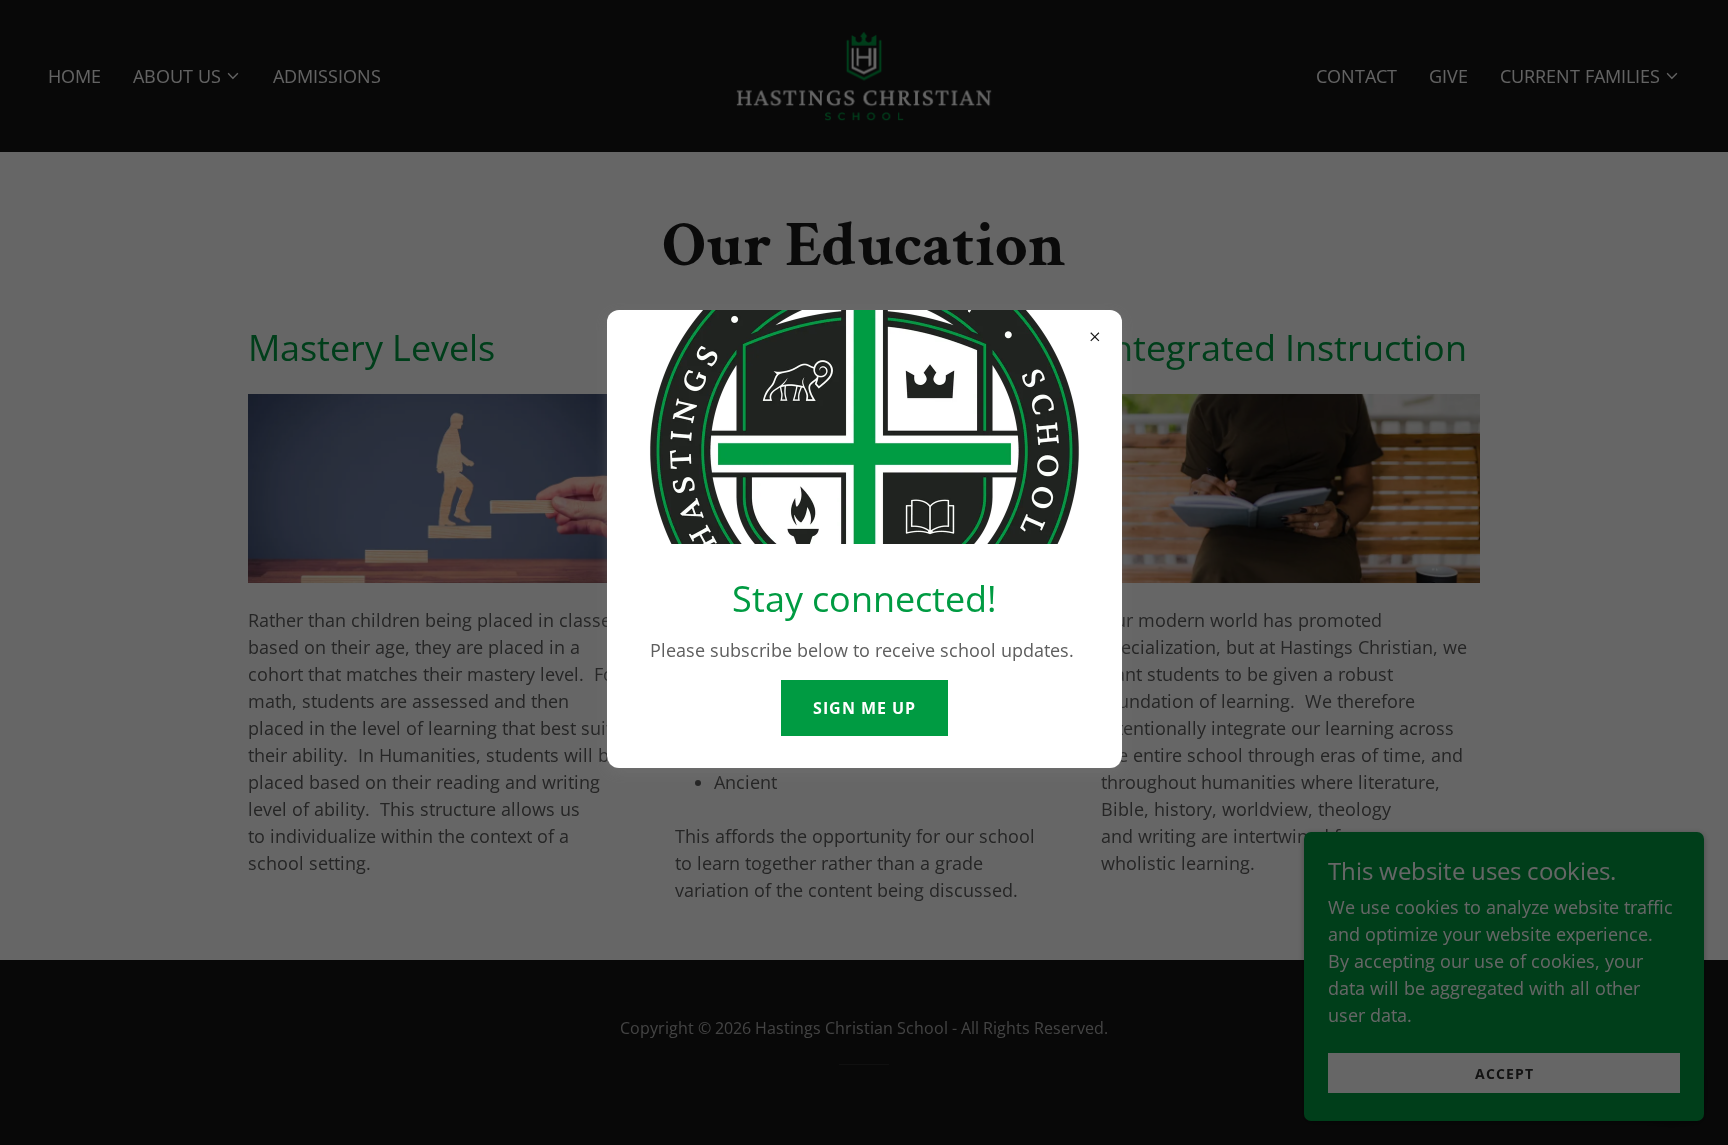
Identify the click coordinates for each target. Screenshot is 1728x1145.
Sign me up (864, 708)
